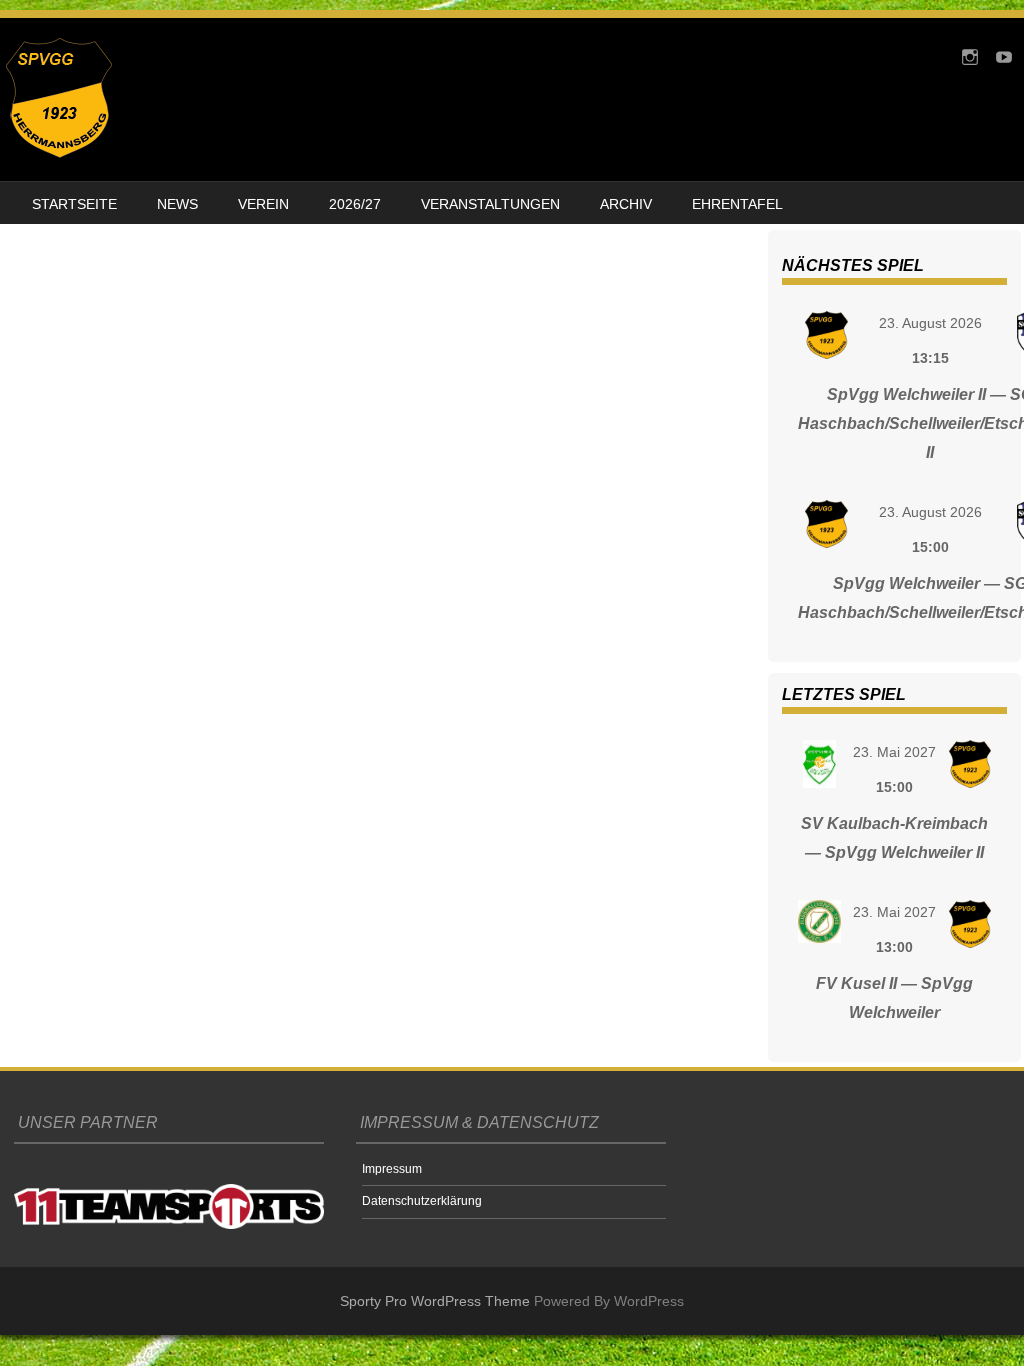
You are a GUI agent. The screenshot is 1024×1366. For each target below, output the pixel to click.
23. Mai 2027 (894, 752)
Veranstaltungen (490, 204)
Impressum (392, 1169)
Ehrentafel (737, 204)
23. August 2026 (930, 323)
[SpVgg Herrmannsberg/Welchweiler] (59, 153)
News (177, 204)
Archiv (626, 204)
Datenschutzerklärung (422, 1201)
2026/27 (355, 204)
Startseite (74, 204)
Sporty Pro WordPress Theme (435, 1301)
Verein (263, 204)
